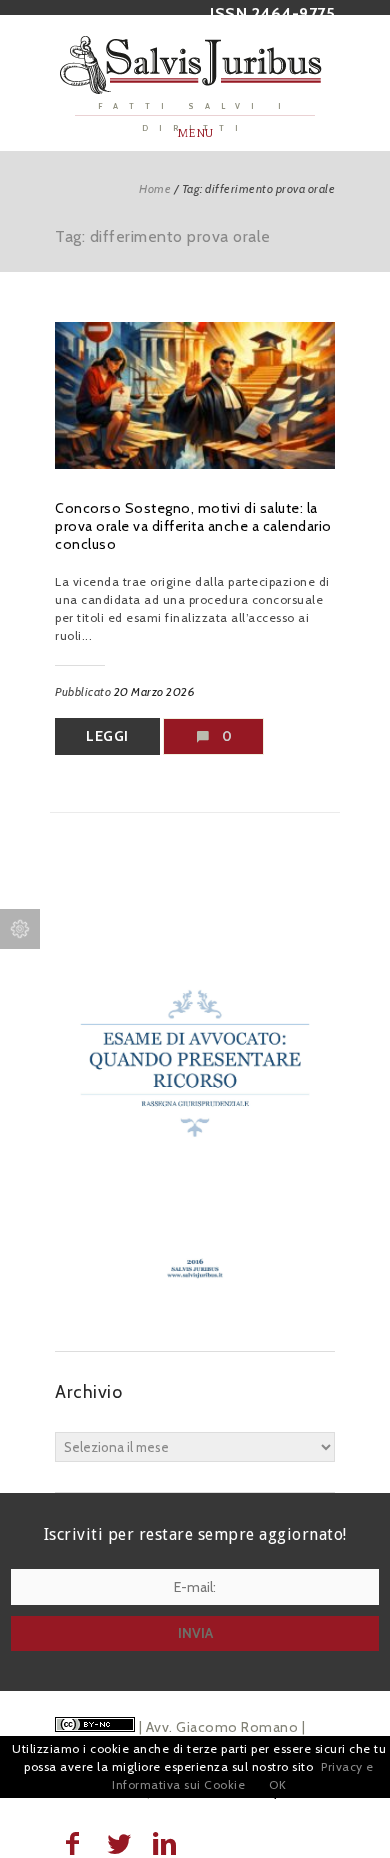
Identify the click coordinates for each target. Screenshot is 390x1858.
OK (277, 1784)
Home (155, 188)
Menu (195, 133)
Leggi (107, 736)
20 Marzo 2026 (155, 691)
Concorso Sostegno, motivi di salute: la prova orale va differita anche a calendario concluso (193, 526)
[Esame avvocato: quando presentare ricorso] (195, 1311)
